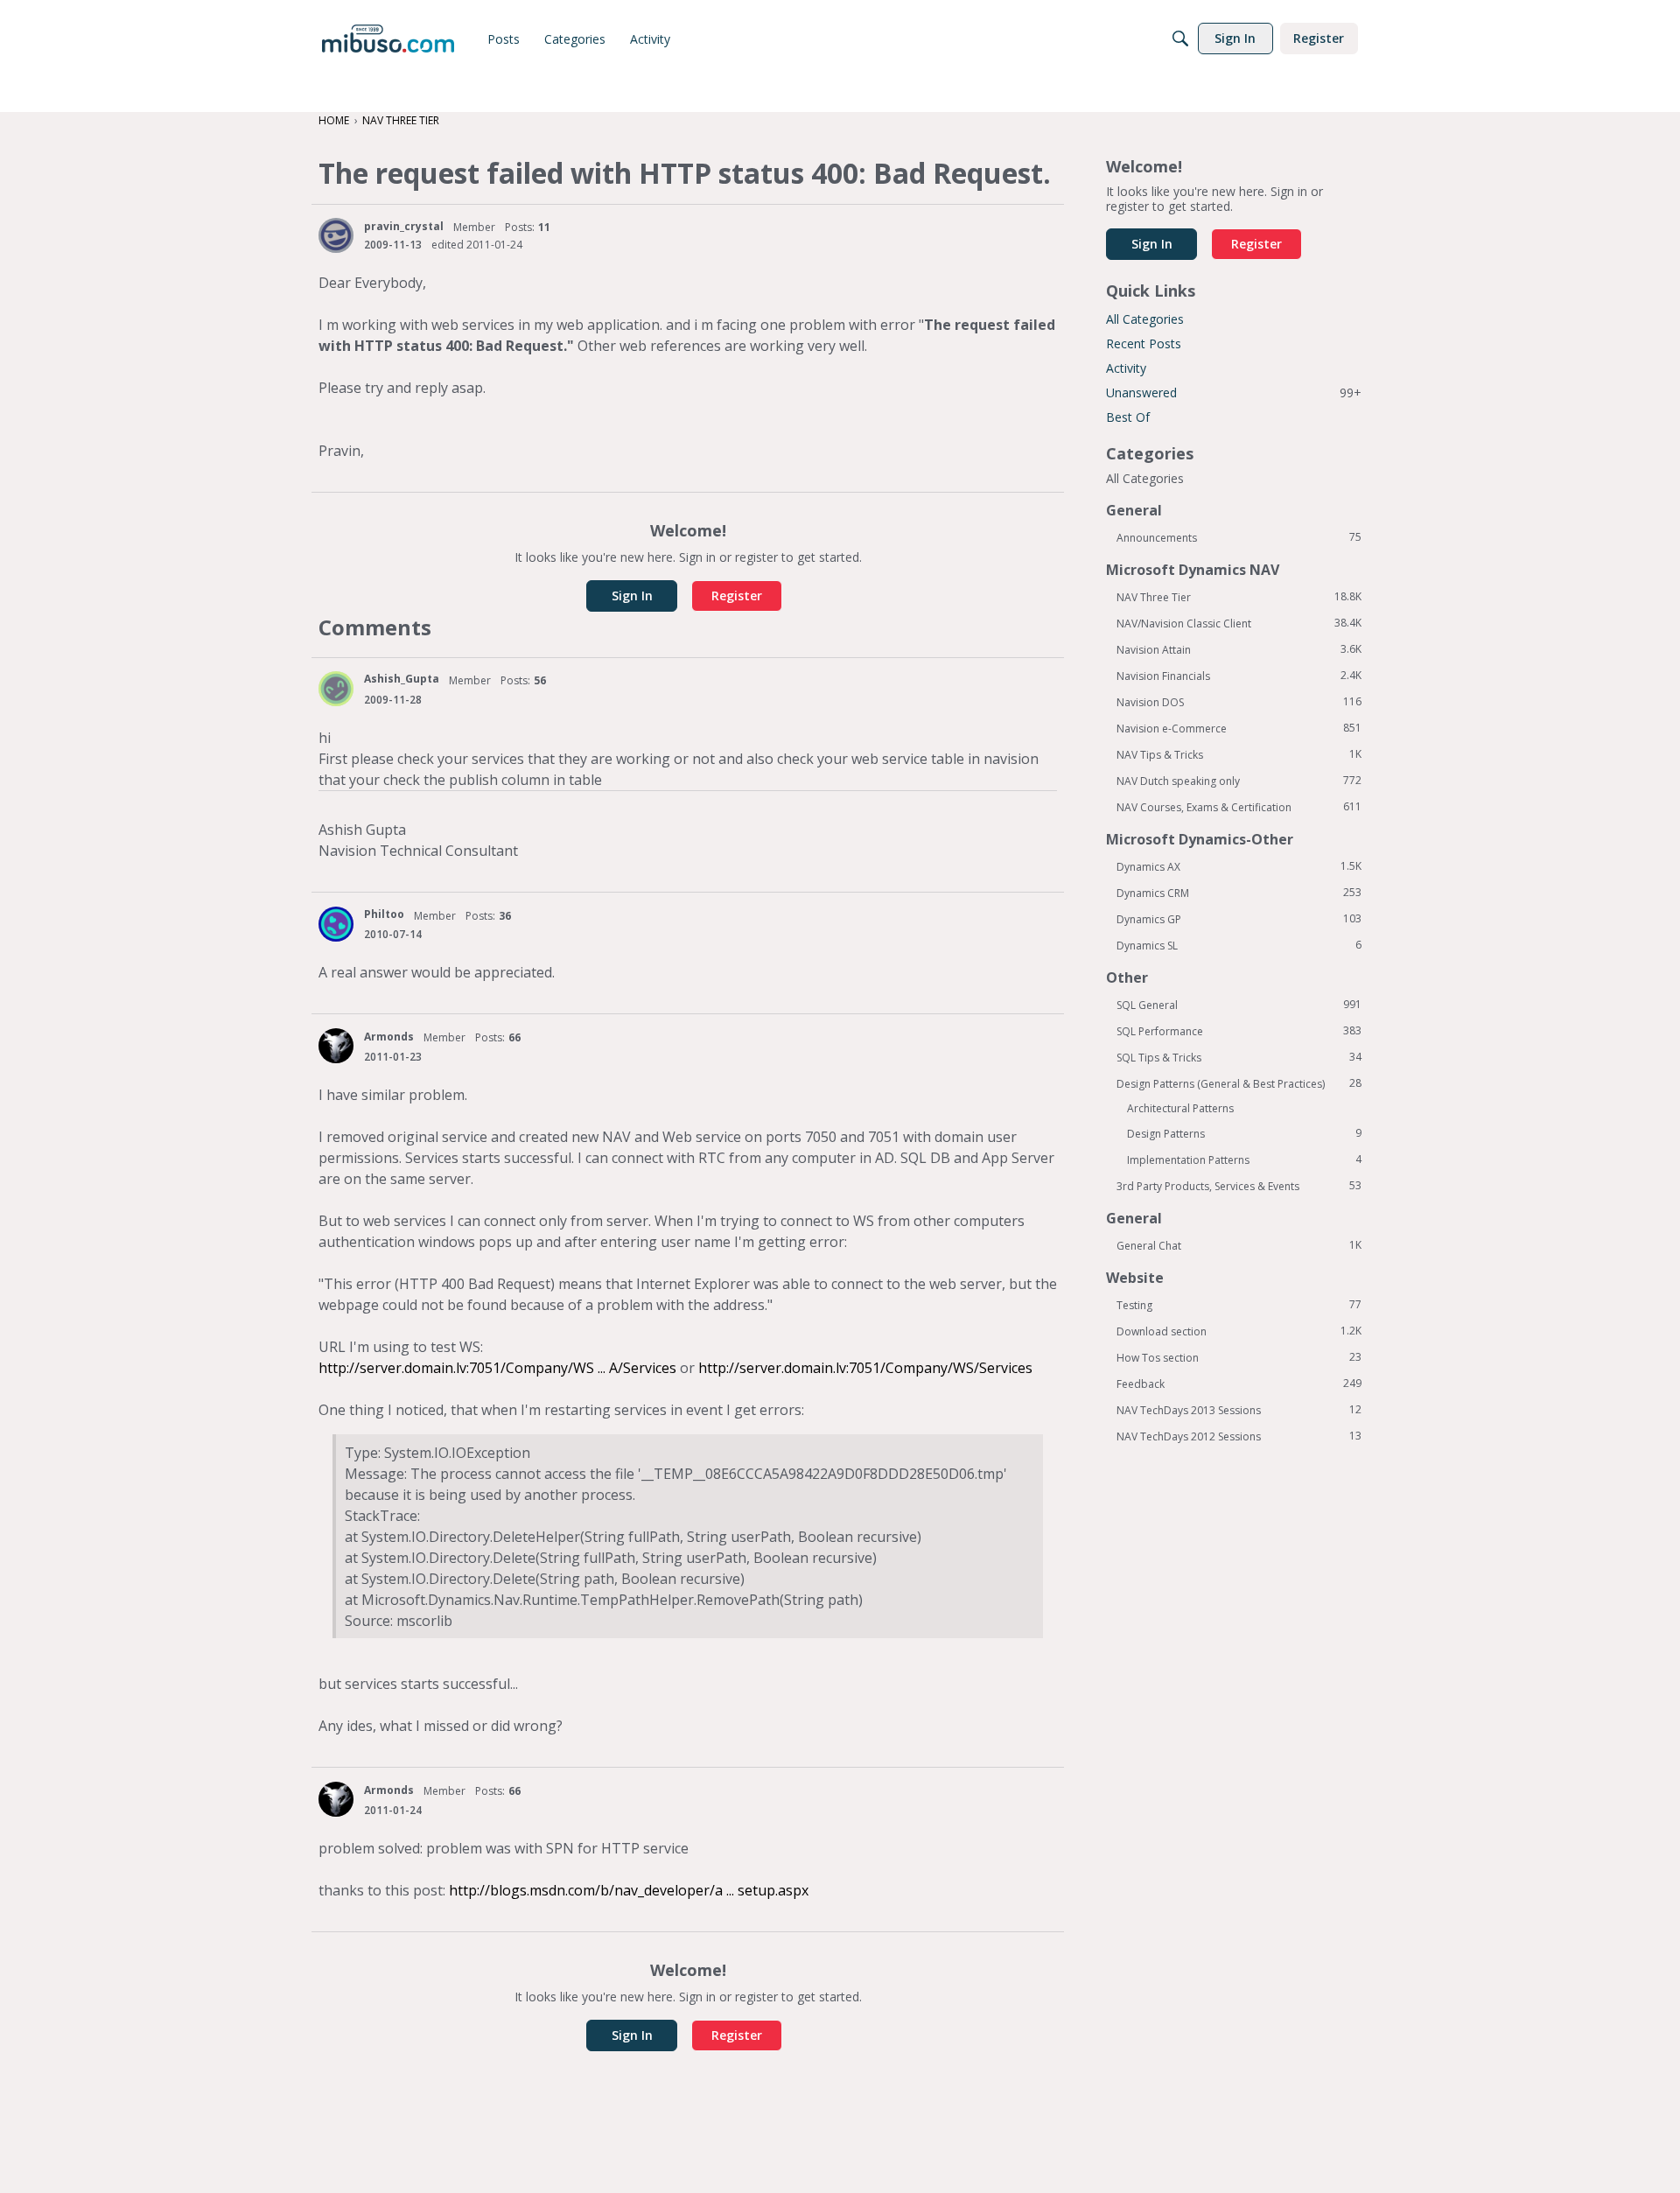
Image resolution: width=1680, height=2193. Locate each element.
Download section (1239, 1331)
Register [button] (737, 596)
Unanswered (1234, 392)
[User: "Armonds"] (336, 1046)
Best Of (1128, 417)
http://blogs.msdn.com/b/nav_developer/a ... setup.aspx (629, 1890)
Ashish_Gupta (402, 679)
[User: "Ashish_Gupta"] (336, 689)
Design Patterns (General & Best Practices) (1239, 1083)
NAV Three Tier (1239, 597)
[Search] (1180, 39)
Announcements (1239, 537)
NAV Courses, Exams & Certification (1239, 807)
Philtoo (384, 914)
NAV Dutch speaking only (1239, 781)
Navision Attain (1239, 649)
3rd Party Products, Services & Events (1239, 1186)
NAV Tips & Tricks (1239, 754)
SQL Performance (1239, 1031)
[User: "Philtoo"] (336, 924)
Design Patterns (1244, 1133)
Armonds (389, 1037)
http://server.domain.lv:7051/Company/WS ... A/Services (497, 1368)
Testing (1239, 1305)
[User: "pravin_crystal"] (336, 235)
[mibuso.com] (388, 39)
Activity (1126, 368)
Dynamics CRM (1239, 893)
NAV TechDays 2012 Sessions (1239, 1436)
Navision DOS (1239, 702)
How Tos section (1239, 1357)
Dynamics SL (1239, 945)
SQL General (1239, 1005)
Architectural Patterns (1180, 1108)
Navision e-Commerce (1239, 728)
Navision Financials (1239, 676)
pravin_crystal (404, 226)
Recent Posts (1144, 343)
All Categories (1145, 319)
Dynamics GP (1239, 919)
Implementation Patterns (1244, 1160)
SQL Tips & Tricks (1239, 1057)
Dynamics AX (1239, 866)
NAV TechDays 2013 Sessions (1239, 1410)
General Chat (1239, 1245)
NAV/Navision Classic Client (1239, 623)
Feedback (1239, 1384)
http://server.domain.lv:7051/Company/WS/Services (865, 1368)
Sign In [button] (632, 596)
